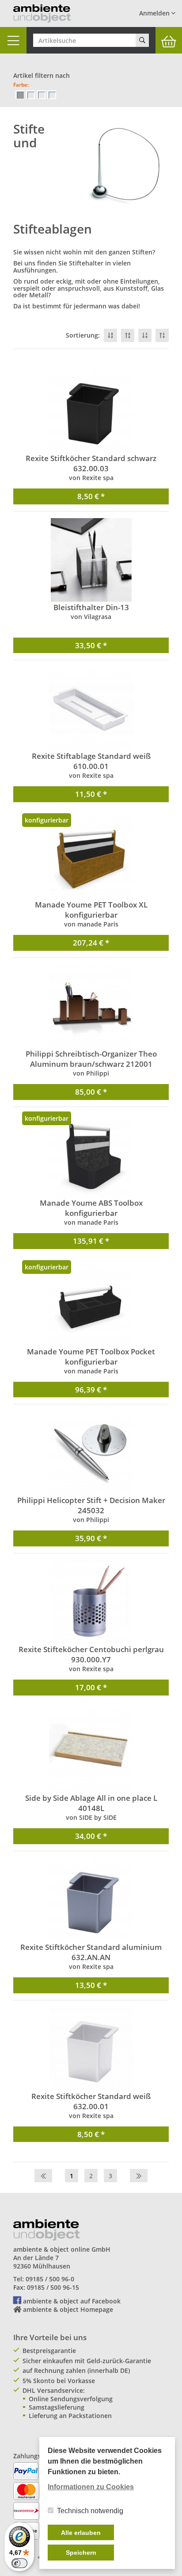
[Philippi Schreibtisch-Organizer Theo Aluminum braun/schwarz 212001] (91, 1007)
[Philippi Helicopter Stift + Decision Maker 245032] (91, 1453)
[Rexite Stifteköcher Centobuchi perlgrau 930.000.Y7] (91, 1602)
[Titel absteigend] (110, 335)
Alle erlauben (81, 2533)
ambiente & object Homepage (68, 2309)
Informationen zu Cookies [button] (91, 2487)
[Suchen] (142, 40)
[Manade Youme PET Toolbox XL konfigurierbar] (91, 857)
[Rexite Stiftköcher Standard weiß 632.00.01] (91, 2049)
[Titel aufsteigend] (128, 335)
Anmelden (155, 13)
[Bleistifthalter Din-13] (91, 560)
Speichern (81, 2553)
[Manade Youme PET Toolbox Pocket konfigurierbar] (91, 1304)
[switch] (19, 2563)
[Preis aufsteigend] (162, 335)
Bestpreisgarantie (49, 2351)
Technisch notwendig (90, 2511)
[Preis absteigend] (145, 335)
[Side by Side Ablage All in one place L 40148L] (91, 1751)
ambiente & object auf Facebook (72, 2301)
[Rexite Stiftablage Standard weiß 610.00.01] (91, 709)
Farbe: (21, 85)
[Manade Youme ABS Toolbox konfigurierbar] (91, 1156)
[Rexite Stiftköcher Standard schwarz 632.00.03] (91, 411)
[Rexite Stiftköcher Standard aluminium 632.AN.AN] (91, 1900)
